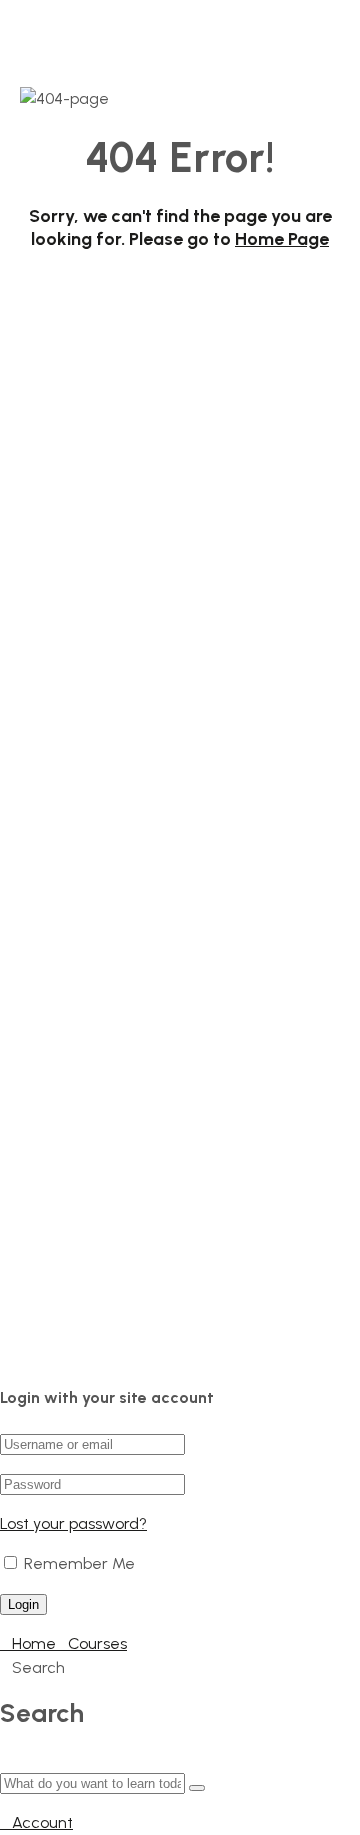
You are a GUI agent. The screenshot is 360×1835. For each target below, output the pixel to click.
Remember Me (77, 1563)
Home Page (282, 239)
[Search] (197, 1788)
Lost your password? (73, 1523)
